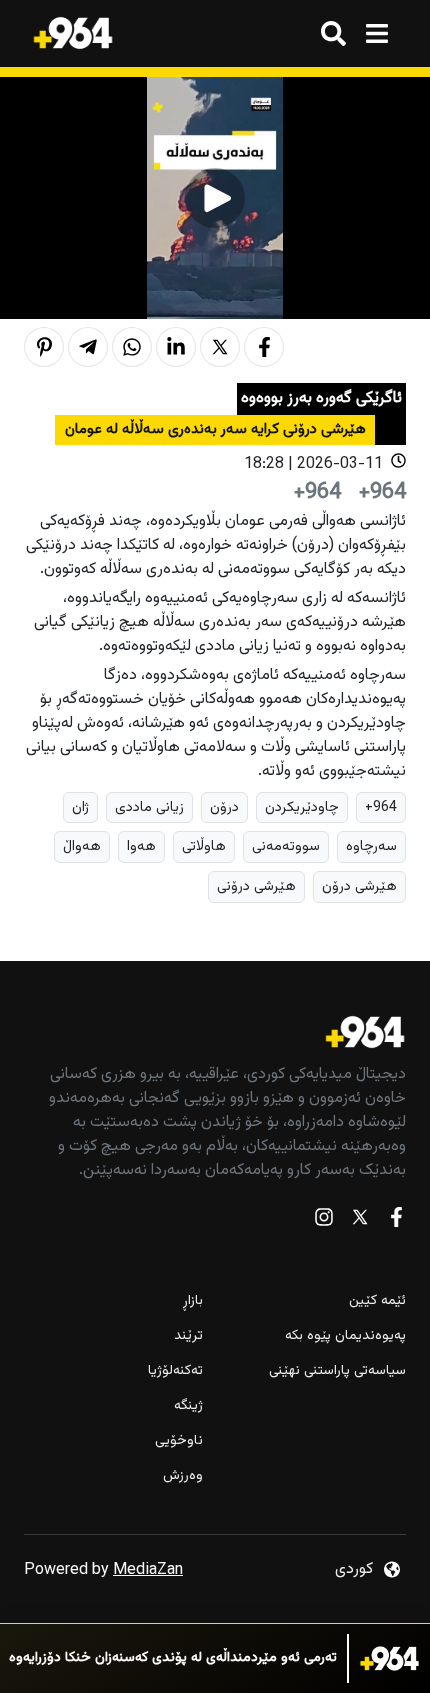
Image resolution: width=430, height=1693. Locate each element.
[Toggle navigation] (376, 33)
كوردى (354, 1569)
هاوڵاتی (204, 846)
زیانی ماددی (149, 807)
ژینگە (188, 1406)
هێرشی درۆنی (256, 886)
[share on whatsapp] (132, 347)
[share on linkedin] (176, 347)
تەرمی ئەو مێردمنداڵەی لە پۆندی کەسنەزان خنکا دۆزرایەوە (173, 1658)
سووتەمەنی (286, 846)
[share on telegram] (88, 347)
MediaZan (148, 1570)
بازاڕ (193, 1301)
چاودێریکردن (302, 807)
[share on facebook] (264, 347)
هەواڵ (82, 846)
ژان (80, 807)
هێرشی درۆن (359, 886)
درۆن (224, 807)
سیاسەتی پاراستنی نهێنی (337, 1371)
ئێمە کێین (377, 1301)
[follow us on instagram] (324, 1221)
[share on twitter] (220, 347)
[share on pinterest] (44, 347)
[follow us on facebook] (396, 1221)
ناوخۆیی (179, 1441)
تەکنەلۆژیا (175, 1371)
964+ (381, 807)
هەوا (141, 846)
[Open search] (333, 33)
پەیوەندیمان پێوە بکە (345, 1336)
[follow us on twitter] (360, 1221)
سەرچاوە (371, 846)
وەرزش (183, 1476)
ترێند (188, 1336)
